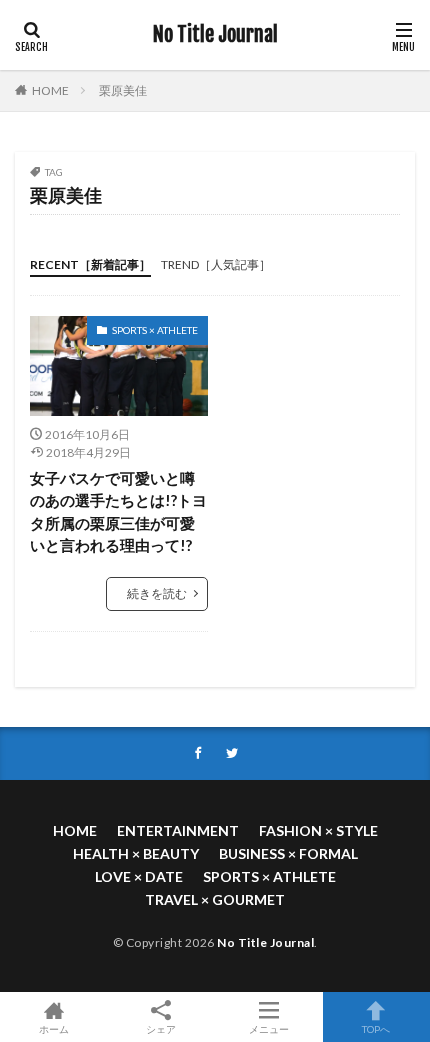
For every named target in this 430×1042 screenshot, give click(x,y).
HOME (50, 90)
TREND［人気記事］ (216, 264)
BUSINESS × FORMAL (288, 853)
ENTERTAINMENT (178, 830)
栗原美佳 (123, 90)
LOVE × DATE (139, 876)
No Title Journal (215, 35)
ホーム (54, 1028)
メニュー (269, 1028)
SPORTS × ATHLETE (155, 330)
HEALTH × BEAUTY (136, 853)
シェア (161, 1029)
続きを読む (157, 593)
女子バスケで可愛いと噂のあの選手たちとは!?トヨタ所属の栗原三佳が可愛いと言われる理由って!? (118, 512)
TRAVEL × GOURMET (215, 899)
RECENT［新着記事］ (90, 264)
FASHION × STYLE (318, 830)
